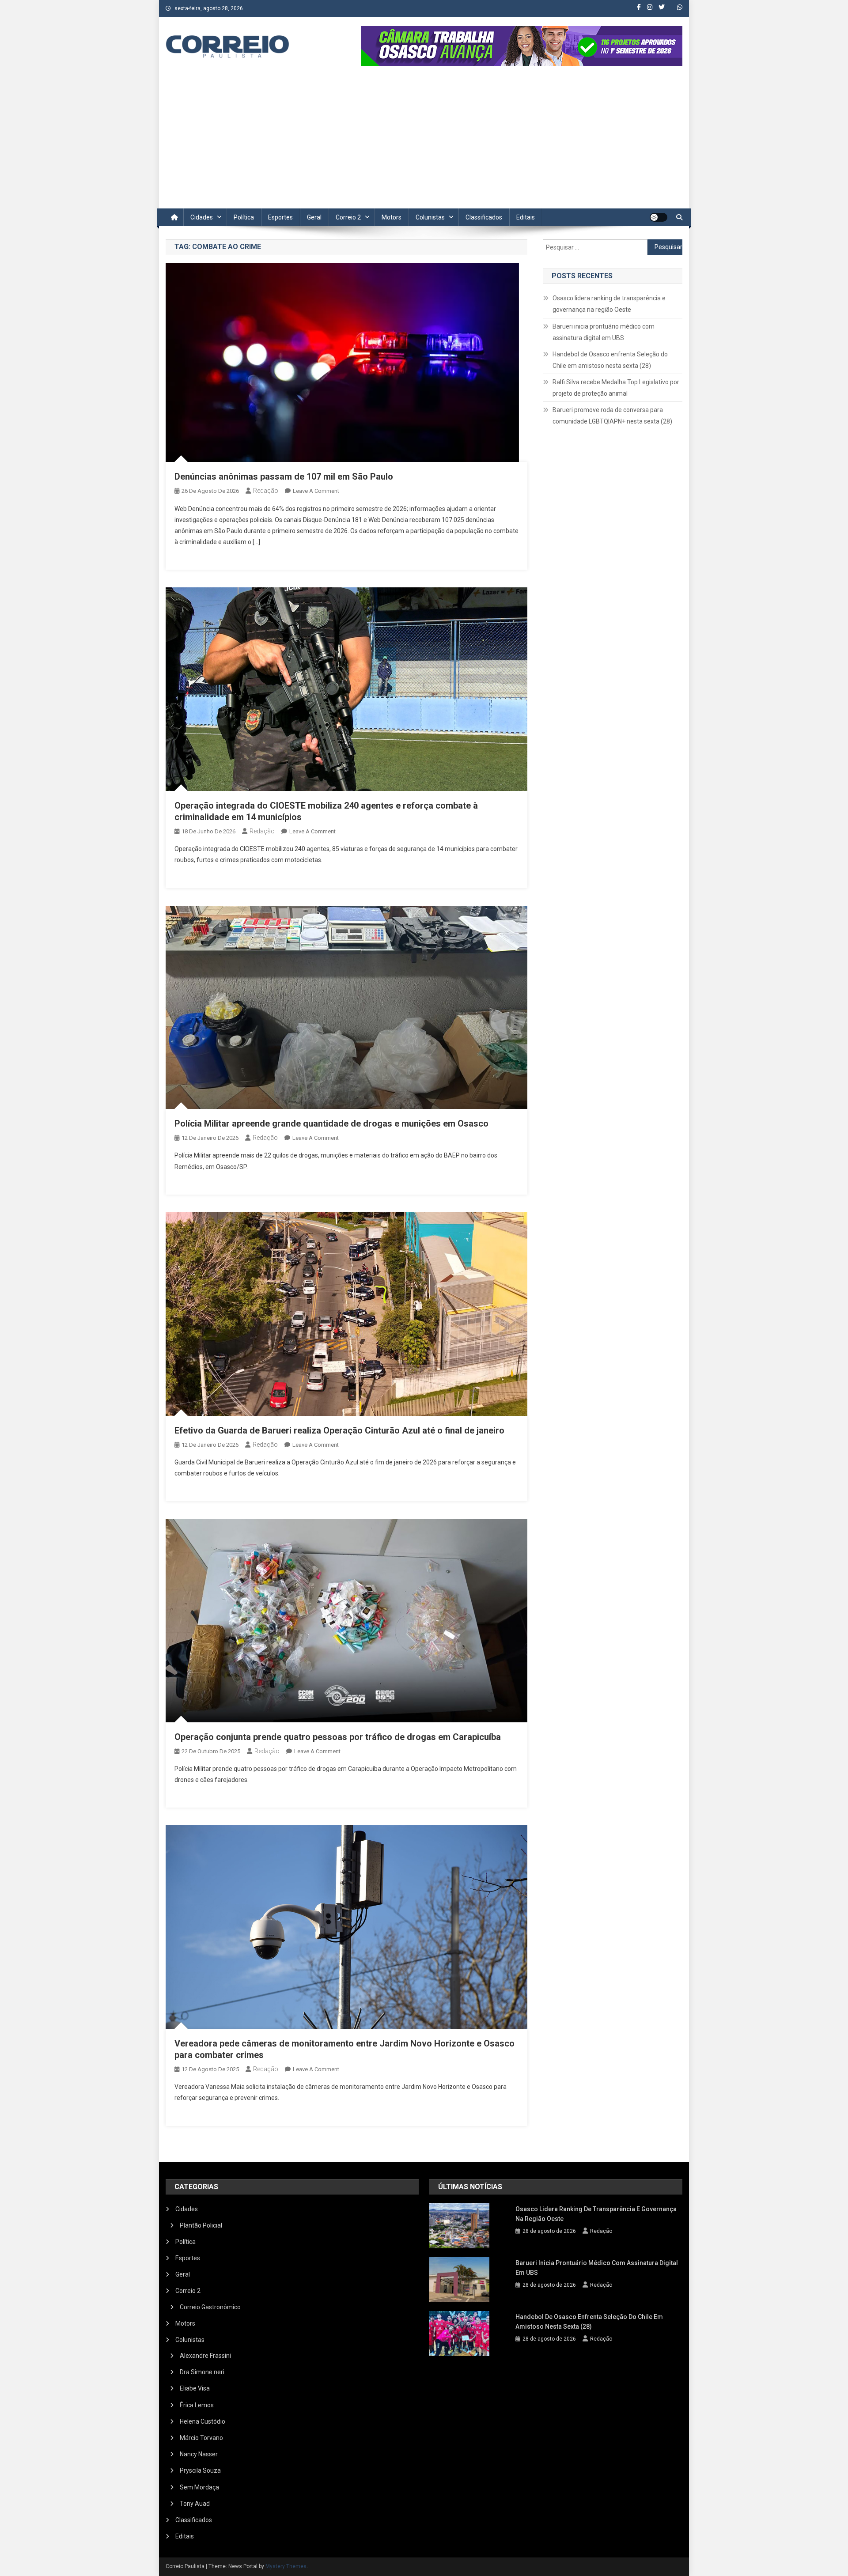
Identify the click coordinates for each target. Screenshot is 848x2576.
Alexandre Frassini (205, 2356)
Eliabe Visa (195, 2388)
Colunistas (430, 217)
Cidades (202, 217)
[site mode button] (659, 217)
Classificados (484, 217)
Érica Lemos (197, 2405)
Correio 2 (348, 217)
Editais (526, 217)
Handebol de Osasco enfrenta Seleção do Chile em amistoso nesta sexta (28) (610, 360)
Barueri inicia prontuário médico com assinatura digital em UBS (604, 332)
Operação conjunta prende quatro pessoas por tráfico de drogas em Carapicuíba (338, 1737)
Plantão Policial (201, 2225)
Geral (314, 217)
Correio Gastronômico (210, 2307)
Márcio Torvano (201, 2438)
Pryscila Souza (200, 2470)
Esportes (280, 217)
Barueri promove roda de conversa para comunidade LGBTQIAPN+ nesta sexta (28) (612, 416)
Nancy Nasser (199, 2454)
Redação (266, 491)
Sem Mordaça (199, 2487)
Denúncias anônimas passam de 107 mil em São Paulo (284, 477)
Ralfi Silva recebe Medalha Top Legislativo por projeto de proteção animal (616, 388)
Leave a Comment (316, 491)
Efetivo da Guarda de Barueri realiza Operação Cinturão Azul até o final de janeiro (339, 1430)
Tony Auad (195, 2504)
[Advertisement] (424, 142)
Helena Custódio (203, 2421)
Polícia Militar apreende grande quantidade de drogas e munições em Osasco (331, 1123)
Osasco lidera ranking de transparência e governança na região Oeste (609, 304)
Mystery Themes (286, 2566)
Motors (392, 217)
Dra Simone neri (202, 2372)
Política (244, 217)
